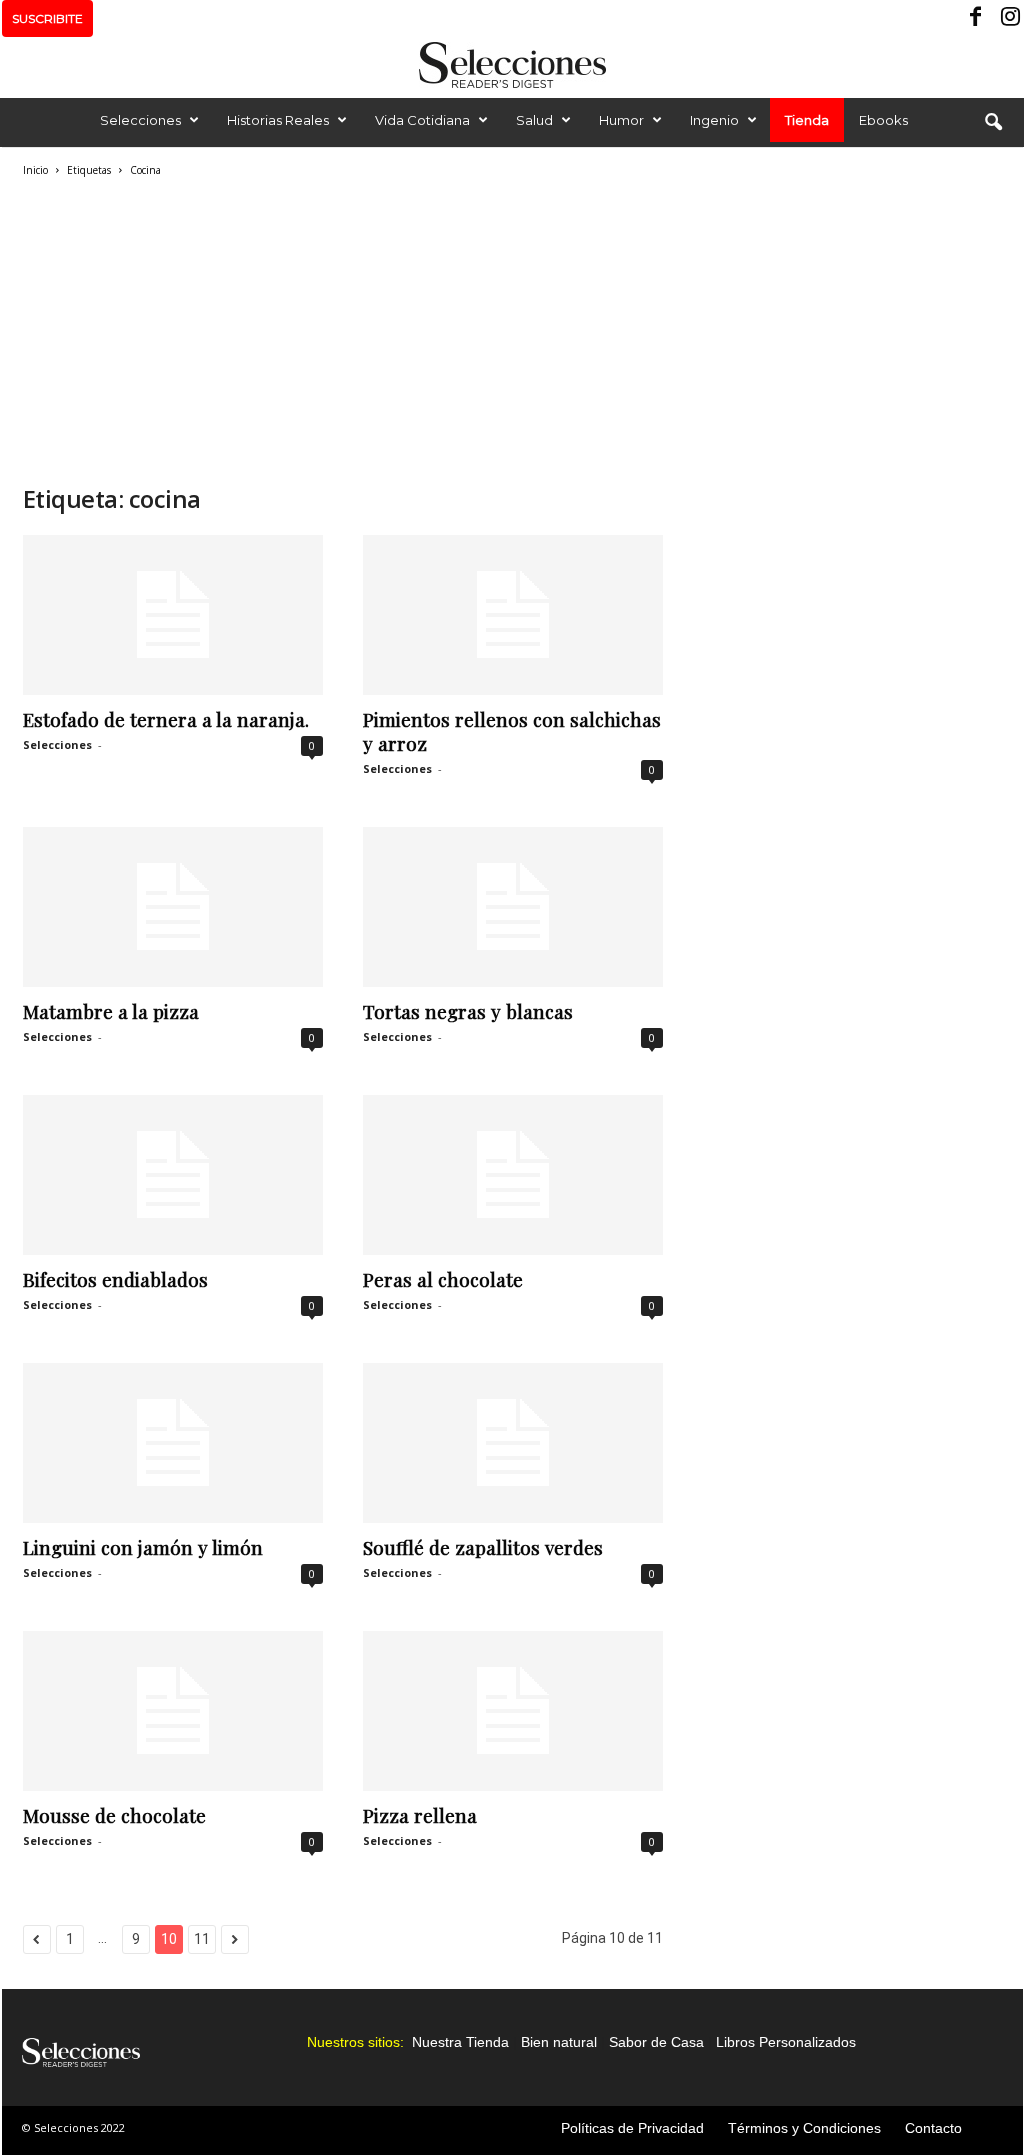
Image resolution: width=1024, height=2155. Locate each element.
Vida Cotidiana (422, 120)
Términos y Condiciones (804, 2128)
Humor (621, 120)
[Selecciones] (512, 65)
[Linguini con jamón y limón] (173, 1443)
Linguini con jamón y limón (143, 1547)
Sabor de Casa (656, 2042)
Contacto (933, 2128)
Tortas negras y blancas (468, 1011)
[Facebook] (977, 18)
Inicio (35, 170)
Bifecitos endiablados (115, 1279)
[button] (993, 123)
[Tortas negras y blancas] (513, 907)
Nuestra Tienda (460, 2042)
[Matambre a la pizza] (173, 907)
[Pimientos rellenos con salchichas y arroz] (513, 615)
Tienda (807, 120)
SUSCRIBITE (47, 18)
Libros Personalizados (786, 2042)
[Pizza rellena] (513, 1711)
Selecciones (140, 120)
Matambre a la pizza (111, 1011)
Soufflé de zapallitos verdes (483, 1547)
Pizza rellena (420, 1815)
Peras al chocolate (443, 1279)
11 (202, 1939)
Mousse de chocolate (114, 1815)
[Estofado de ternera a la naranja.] (173, 615)
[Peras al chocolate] (513, 1175)
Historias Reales (278, 120)
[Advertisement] (343, 328)
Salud (534, 120)
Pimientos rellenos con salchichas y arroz (512, 731)
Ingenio (714, 120)
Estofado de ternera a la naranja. (166, 719)
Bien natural (559, 2042)
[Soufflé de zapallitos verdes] (513, 1443)
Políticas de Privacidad (632, 2128)
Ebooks (883, 120)
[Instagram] (1008, 18)
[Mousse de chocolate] (173, 1711)
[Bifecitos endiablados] (173, 1175)
